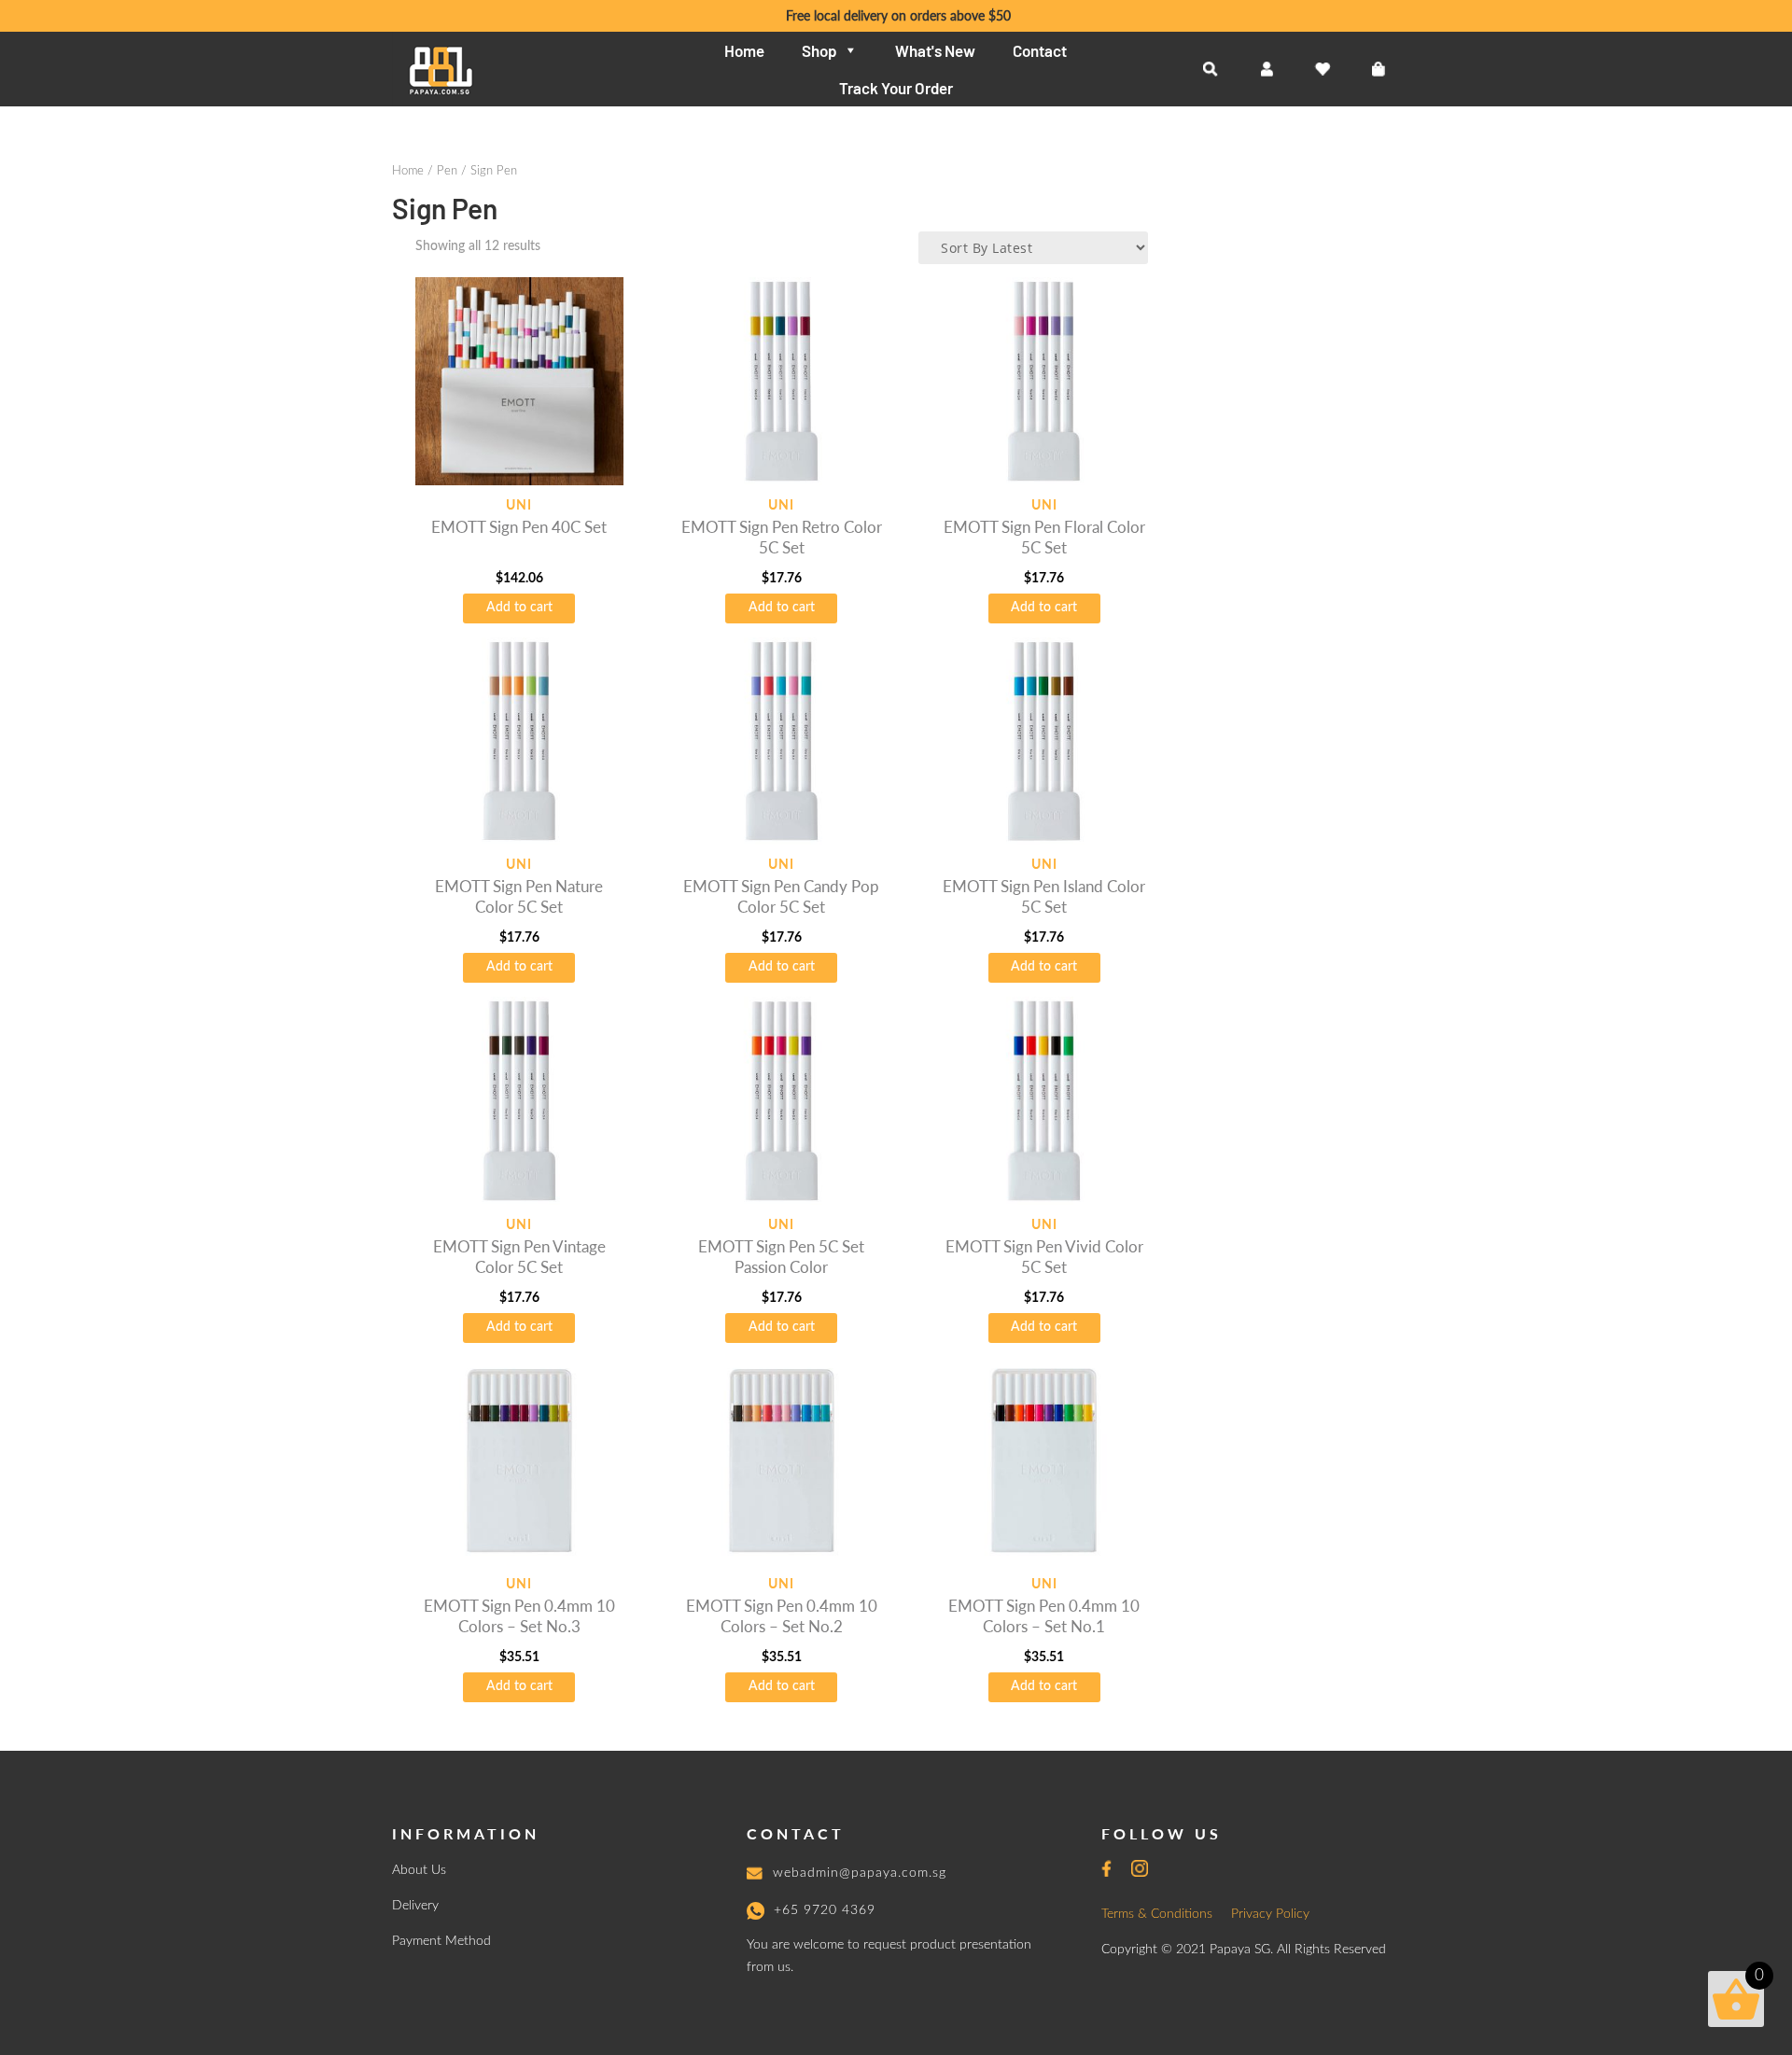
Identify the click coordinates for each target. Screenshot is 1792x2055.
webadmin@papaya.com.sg (860, 1873)
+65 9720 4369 (825, 1910)
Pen (447, 171)
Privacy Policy (1270, 1914)
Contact (1040, 50)
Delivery (415, 1906)
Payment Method (441, 1941)
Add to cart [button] (519, 608)
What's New (935, 50)
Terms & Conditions (1157, 1914)
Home (744, 50)
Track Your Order (896, 88)
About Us (419, 1870)
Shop (819, 50)
